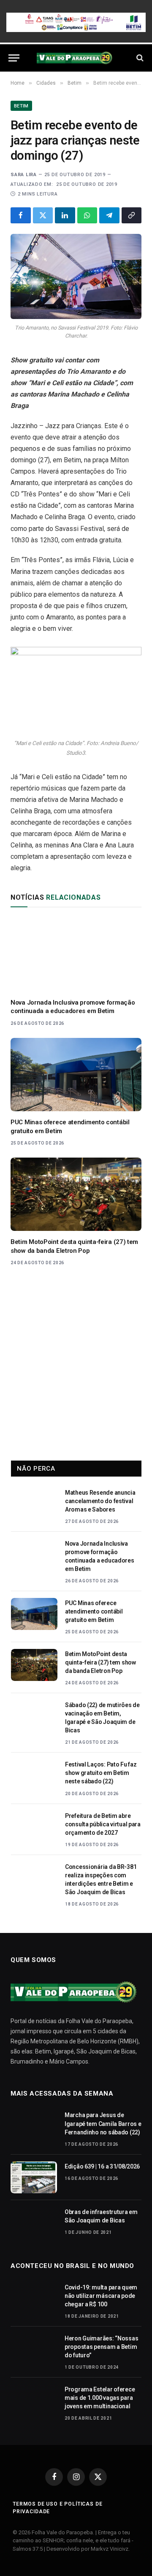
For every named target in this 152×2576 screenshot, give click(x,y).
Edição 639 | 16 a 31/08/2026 (102, 2166)
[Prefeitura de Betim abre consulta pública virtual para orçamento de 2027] (34, 1827)
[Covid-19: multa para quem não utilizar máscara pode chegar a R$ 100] (34, 2298)
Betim (21, 106)
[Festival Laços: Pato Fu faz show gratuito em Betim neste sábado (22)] (34, 1775)
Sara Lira (24, 175)
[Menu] (14, 58)
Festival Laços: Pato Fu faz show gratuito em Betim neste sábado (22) (101, 1773)
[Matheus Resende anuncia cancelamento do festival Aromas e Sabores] (34, 1504)
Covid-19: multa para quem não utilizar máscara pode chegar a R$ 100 (101, 2296)
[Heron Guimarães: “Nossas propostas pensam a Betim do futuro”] (34, 2349)
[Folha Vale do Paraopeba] (76, 58)
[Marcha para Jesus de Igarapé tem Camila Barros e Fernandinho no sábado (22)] (34, 2126)
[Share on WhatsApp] (87, 215)
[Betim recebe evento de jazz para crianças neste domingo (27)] (76, 277)
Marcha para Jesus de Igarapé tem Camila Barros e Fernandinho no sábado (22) (103, 2123)
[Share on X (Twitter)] (43, 215)
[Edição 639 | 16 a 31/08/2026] (34, 2177)
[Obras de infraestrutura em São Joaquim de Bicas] (34, 2223)
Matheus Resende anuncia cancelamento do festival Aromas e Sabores (100, 1501)
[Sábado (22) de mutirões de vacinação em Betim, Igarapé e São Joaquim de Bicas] (34, 1716)
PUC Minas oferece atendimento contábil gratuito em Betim (94, 1611)
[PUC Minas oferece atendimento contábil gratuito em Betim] (76, 1075)
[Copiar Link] (132, 215)
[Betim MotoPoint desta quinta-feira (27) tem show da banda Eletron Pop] (76, 1194)
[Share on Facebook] (21, 215)
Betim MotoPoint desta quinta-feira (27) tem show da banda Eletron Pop (100, 1662)
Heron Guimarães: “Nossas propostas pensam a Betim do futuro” (101, 2347)
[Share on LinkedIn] (65, 215)
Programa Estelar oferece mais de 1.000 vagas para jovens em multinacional (100, 2398)
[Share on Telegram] (109, 215)
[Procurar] (139, 58)
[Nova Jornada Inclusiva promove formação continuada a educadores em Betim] (76, 955)
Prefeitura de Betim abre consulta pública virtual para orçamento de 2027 (103, 1824)
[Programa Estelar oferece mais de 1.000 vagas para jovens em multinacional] (34, 2400)
